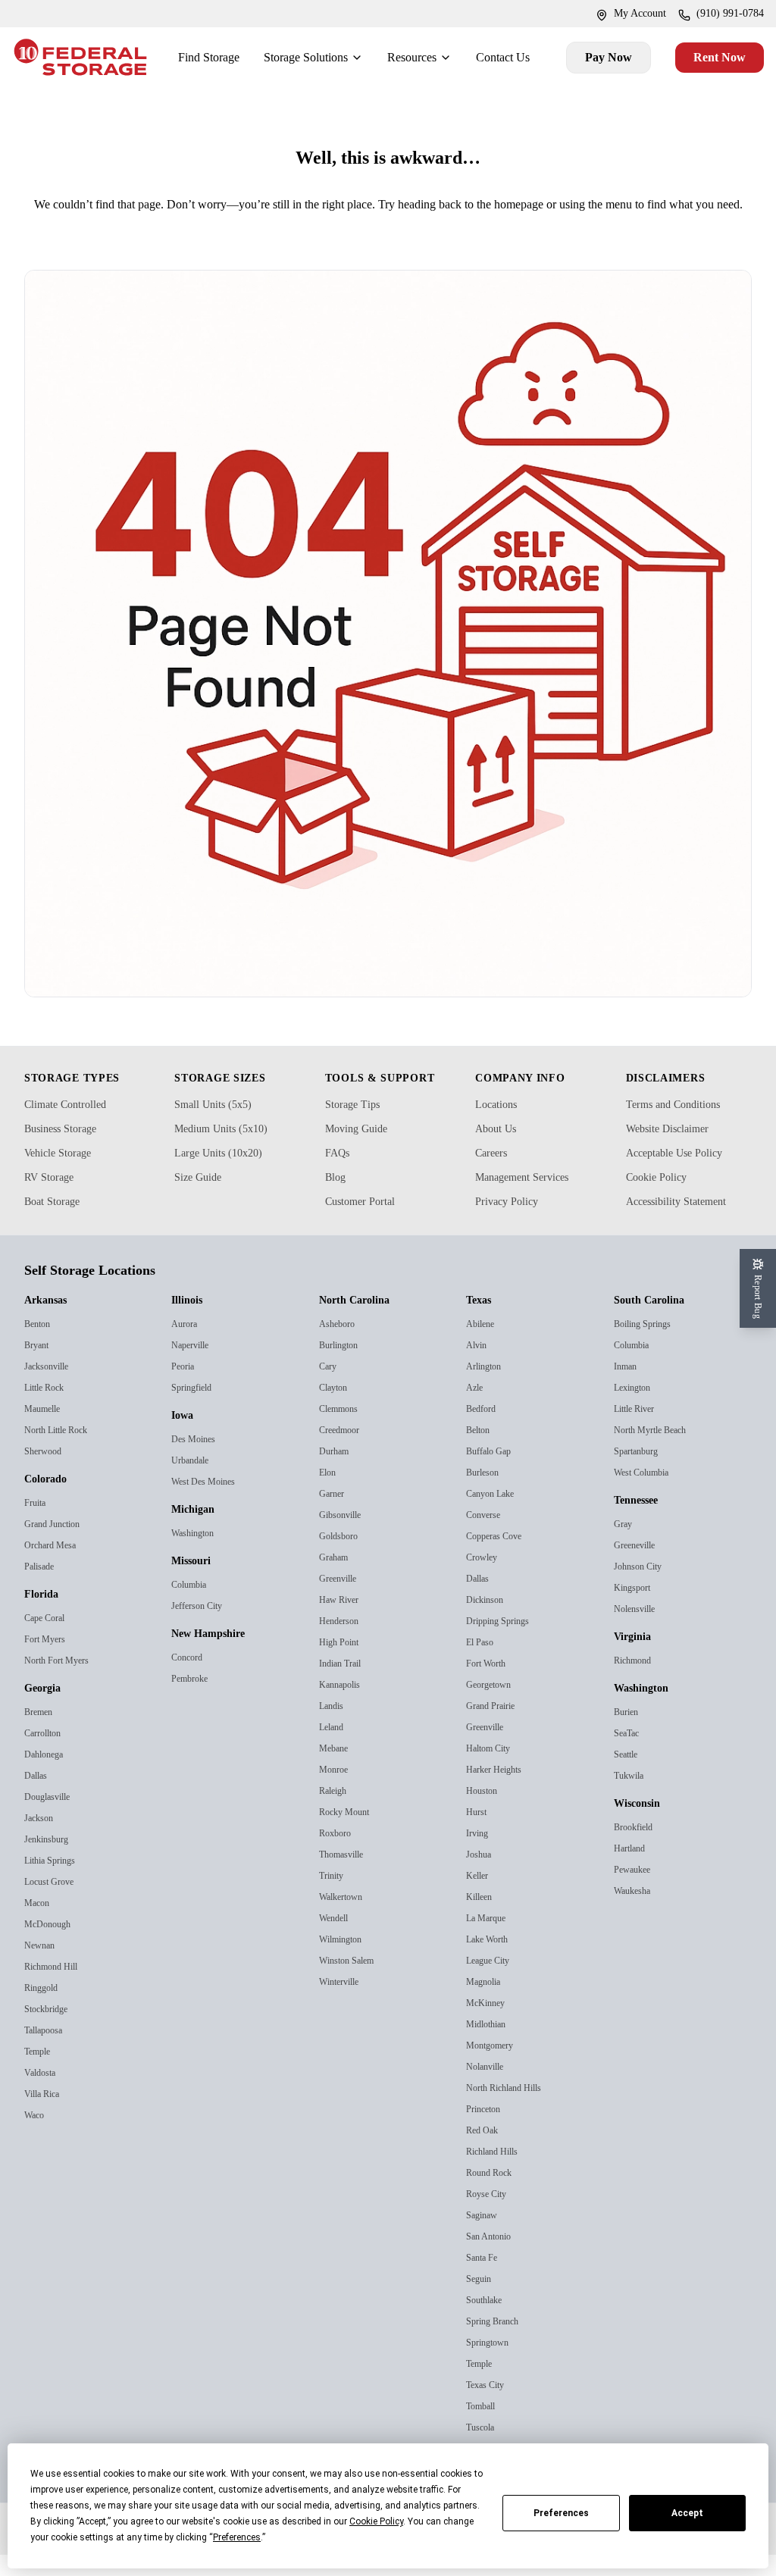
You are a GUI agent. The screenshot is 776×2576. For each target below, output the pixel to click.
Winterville (343, 2003)
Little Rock (47, 1409)
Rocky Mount (349, 1833)
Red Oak (485, 2151)
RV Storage (55, 1198)
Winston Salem (352, 1981)
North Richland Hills (509, 2109)
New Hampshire (216, 1655)
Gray (625, 1545)
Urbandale (194, 1481)
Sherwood (46, 1472)
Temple (40, 2072)
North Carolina (360, 1322)
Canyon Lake (495, 1515)
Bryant (40, 1366)
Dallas (38, 1797)
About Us (500, 1150)
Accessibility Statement (688, 1222)
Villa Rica (44, 2115)
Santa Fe (485, 2279)
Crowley (484, 1578)
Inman (629, 1387)
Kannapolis (343, 1706)
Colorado (50, 1501)
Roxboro (338, 1854)
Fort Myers (47, 1660)
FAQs (339, 1174)
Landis (333, 1727)
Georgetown (494, 1706)
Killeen (480, 1918)
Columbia (193, 1606)
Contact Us (500, 57)
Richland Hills (495, 2172)
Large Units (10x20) (225, 1174)
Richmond (637, 1681)
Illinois (189, 1322)
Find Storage (185, 57)
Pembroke (194, 1700)
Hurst (478, 1833)
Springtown (493, 2363)
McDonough (52, 1945)
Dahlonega (48, 1775)
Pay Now (603, 57)
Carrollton (47, 1754)
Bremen (42, 1733)
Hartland (633, 1869)
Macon (39, 1924)
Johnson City (643, 1587)
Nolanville (487, 2088)
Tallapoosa (47, 2051)
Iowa (185, 1437)
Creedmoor (344, 1451)
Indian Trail (343, 1684)
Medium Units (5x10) (228, 1150)
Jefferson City (201, 1627)
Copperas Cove (499, 1557)
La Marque (489, 1939)
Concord (190, 1678)
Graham (338, 1578)
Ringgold (44, 2009)
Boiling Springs (647, 1345)
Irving (479, 1854)
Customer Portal (369, 1222)
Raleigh (336, 1812)
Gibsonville (343, 1536)
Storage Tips (358, 1125)
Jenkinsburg (52, 1860)
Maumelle (46, 1430)
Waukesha (637, 1912)
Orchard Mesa (55, 1566)
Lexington (636, 1409)
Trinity (333, 1897)
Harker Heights (499, 1790)
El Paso (482, 1663)
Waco (36, 2136)
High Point (343, 1663)
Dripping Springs (504, 1642)
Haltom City (493, 1769)
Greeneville (638, 1566)
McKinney (488, 2024)
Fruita (38, 1524)
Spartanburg (643, 1472)
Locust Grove (53, 1903)
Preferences (561, 2513)
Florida (44, 1616)
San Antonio (493, 2257)
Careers (495, 1174)
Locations (501, 1125)
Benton (41, 1345)
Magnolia (487, 2003)
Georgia (47, 1710)
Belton (480, 1451)
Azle (476, 1409)
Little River (637, 1430)
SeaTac (629, 1754)
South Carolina (656, 1322)
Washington (198, 1554)
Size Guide (202, 1198)
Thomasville (345, 1875)
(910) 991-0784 (724, 14)
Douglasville (51, 1818)
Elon (329, 1493)
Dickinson (488, 1621)
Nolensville (637, 1630)
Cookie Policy (662, 1198)
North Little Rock (61, 1451)
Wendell (336, 1939)
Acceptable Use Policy (685, 1174)
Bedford (483, 1430)
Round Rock (493, 2194)
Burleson (485, 1493)
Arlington (487, 1387)
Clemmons (343, 1430)
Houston (485, 1812)
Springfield (195, 1409)
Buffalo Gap (493, 1472)
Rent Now (710, 57)
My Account (622, 14)
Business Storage (70, 1150)
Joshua (482, 1875)
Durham (338, 1472)
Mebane (336, 1769)
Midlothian (490, 2045)
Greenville (341, 1599)
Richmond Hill (55, 1988)
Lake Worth (491, 1960)
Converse (486, 1536)
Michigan (197, 1531)
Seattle (629, 1775)
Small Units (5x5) (217, 1125)
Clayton (336, 1409)
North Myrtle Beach (657, 1451)
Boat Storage (59, 1222)
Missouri (195, 1582)
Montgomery (495, 2066)
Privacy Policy (512, 1222)
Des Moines (196, 1460)
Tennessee (645, 1522)
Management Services (535, 1198)
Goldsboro (341, 1557)
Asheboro (340, 1345)
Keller (478, 1897)
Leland (333, 1748)
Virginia (635, 1658)
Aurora (187, 1345)
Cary (330, 1387)
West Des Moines (207, 1502)
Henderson (342, 1642)
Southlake (488, 2321)
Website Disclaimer (677, 1150)
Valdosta (42, 2094)
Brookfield (636, 1848)
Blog (338, 1198)
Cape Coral (48, 1639)
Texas (482, 1322)
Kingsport (635, 1609)
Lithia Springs (55, 1881)
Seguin (481, 2300)
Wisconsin (644, 1825)
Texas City (488, 2406)
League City (492, 1981)
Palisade (42, 1587)
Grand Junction (59, 1545)
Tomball (484, 2427)
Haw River (342, 1621)
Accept (687, 2513)
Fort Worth (490, 1684)
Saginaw (485, 2236)
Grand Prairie (496, 1727)
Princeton (488, 2130)
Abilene (482, 1345)
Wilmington (346, 1960)
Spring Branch (498, 2342)
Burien (629, 1733)
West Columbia (648, 1493)
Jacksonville (50, 1387)
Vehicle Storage (66, 1174)
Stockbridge (50, 2030)
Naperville (193, 1366)
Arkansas (50, 1322)
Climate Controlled (74, 1125)
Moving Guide (362, 1150)
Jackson (42, 1839)
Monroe (336, 1790)
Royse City (489, 2215)
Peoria (185, 1387)
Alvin (477, 1366)
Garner (335, 1515)
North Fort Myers (61, 1681)
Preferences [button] (237, 2537)
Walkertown (346, 1918)
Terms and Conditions (683, 1125)
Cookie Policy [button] (376, 2521)
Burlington (343, 1366)
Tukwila (631, 1797)
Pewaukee (637, 1891)
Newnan (43, 1966)
